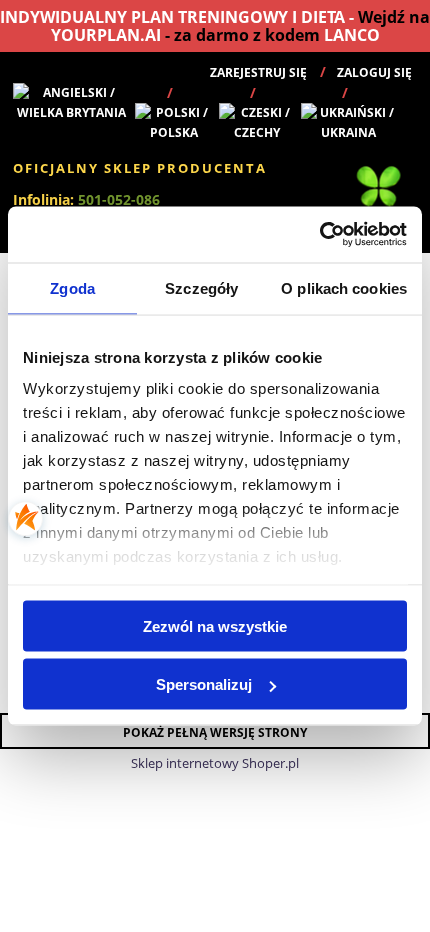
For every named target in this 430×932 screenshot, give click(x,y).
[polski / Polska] (174, 121)
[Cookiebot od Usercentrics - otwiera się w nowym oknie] (319, 235)
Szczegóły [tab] (201, 287)
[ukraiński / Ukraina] (349, 121)
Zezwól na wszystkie (215, 625)
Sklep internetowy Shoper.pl (215, 763)
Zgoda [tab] (72, 287)
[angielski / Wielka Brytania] (71, 101)
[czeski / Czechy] (257, 121)
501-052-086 (119, 199)
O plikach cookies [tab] (344, 287)
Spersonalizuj (204, 684)
